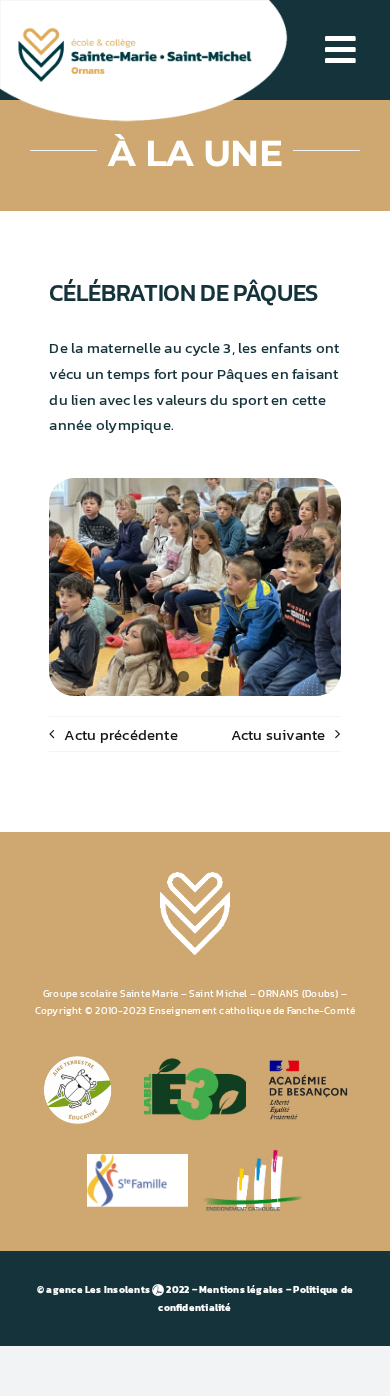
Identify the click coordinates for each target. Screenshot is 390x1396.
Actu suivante (278, 734)
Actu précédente (120, 734)
